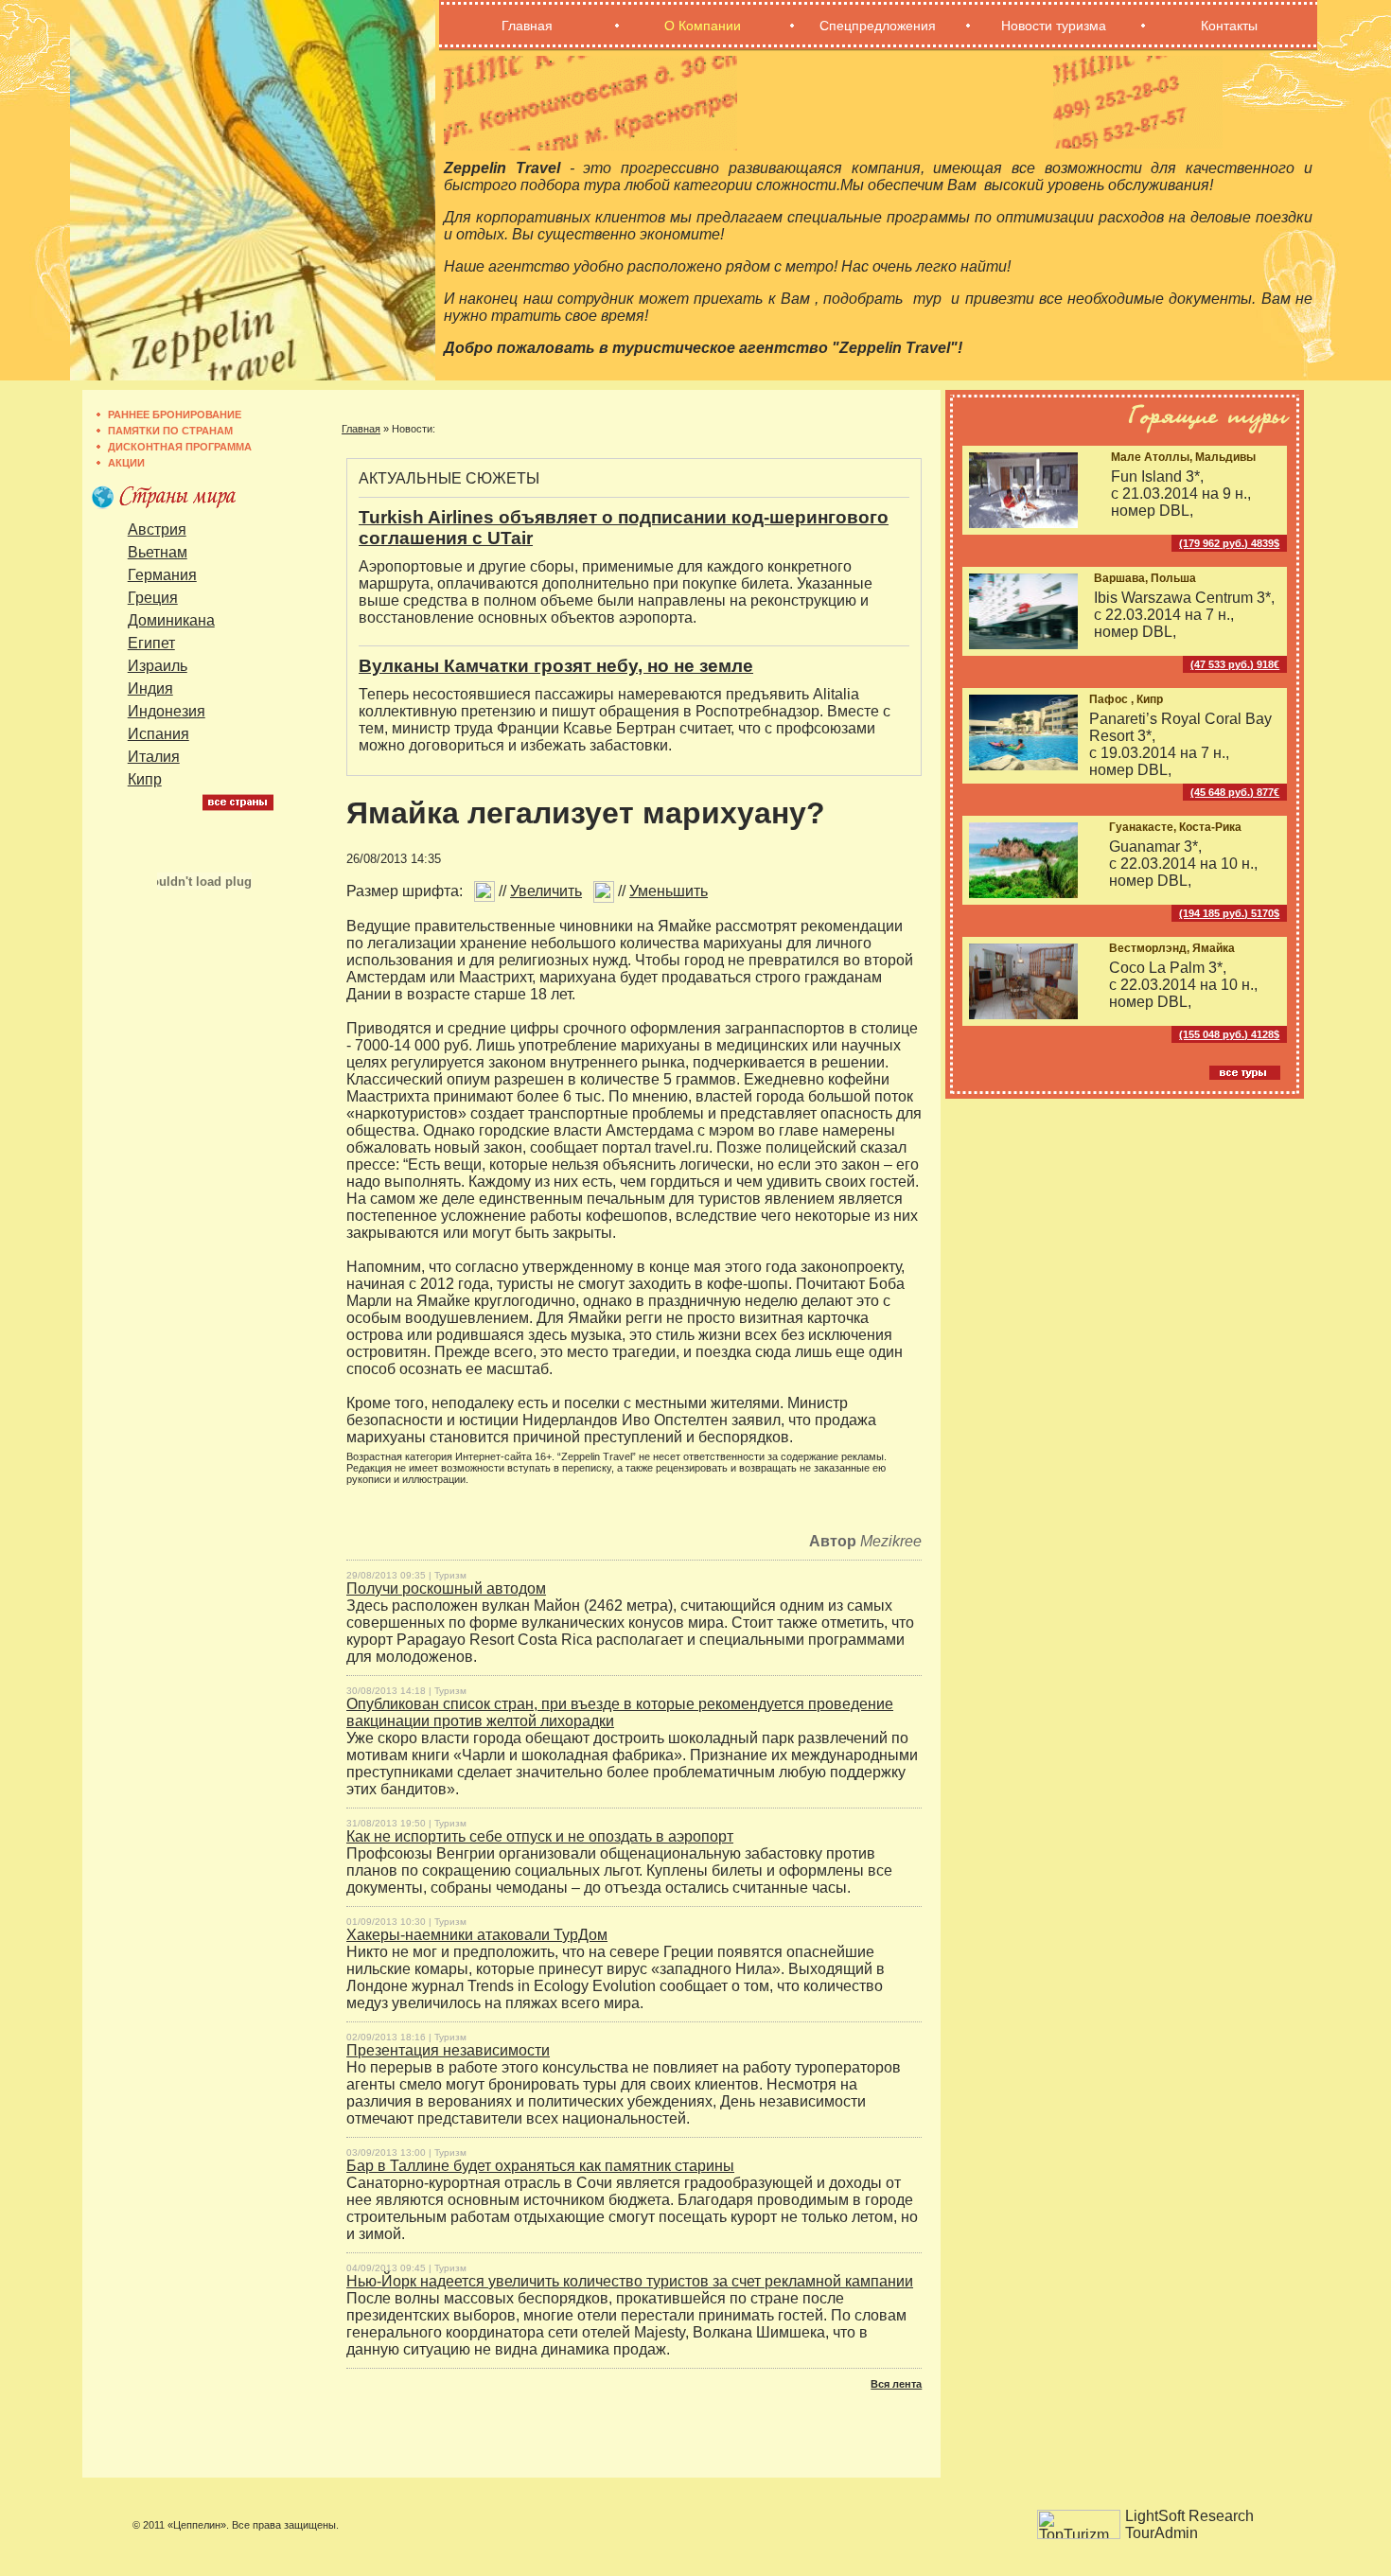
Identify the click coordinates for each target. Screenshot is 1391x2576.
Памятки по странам (170, 431)
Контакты (1229, 26)
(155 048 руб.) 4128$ (1229, 1034)
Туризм (450, 1575)
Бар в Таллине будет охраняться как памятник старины (540, 2166)
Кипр (145, 779)
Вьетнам (158, 552)
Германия (162, 575)
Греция (153, 598)
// (538, 891)
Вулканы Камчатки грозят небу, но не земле (556, 666)
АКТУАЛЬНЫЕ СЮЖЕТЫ (449, 478)
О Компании (703, 26)
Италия (154, 757)
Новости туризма (1054, 26)
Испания (158, 734)
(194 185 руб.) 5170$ (1229, 913)
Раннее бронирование (175, 415)
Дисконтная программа (180, 447)
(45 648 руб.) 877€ (1235, 792)
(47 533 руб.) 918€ (1235, 664)
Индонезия (167, 711)
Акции (126, 463)
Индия (150, 688)
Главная (527, 26)
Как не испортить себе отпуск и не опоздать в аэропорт (540, 1836)
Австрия (157, 529)
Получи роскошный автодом (446, 1588)
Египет (151, 643)
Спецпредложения (878, 26)
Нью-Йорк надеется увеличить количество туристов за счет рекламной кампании (630, 2281)
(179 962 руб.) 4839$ (1229, 543)
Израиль (158, 666)
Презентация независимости (448, 2050)
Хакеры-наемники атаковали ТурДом (477, 1935)
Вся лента (896, 2384)
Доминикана (171, 620)
